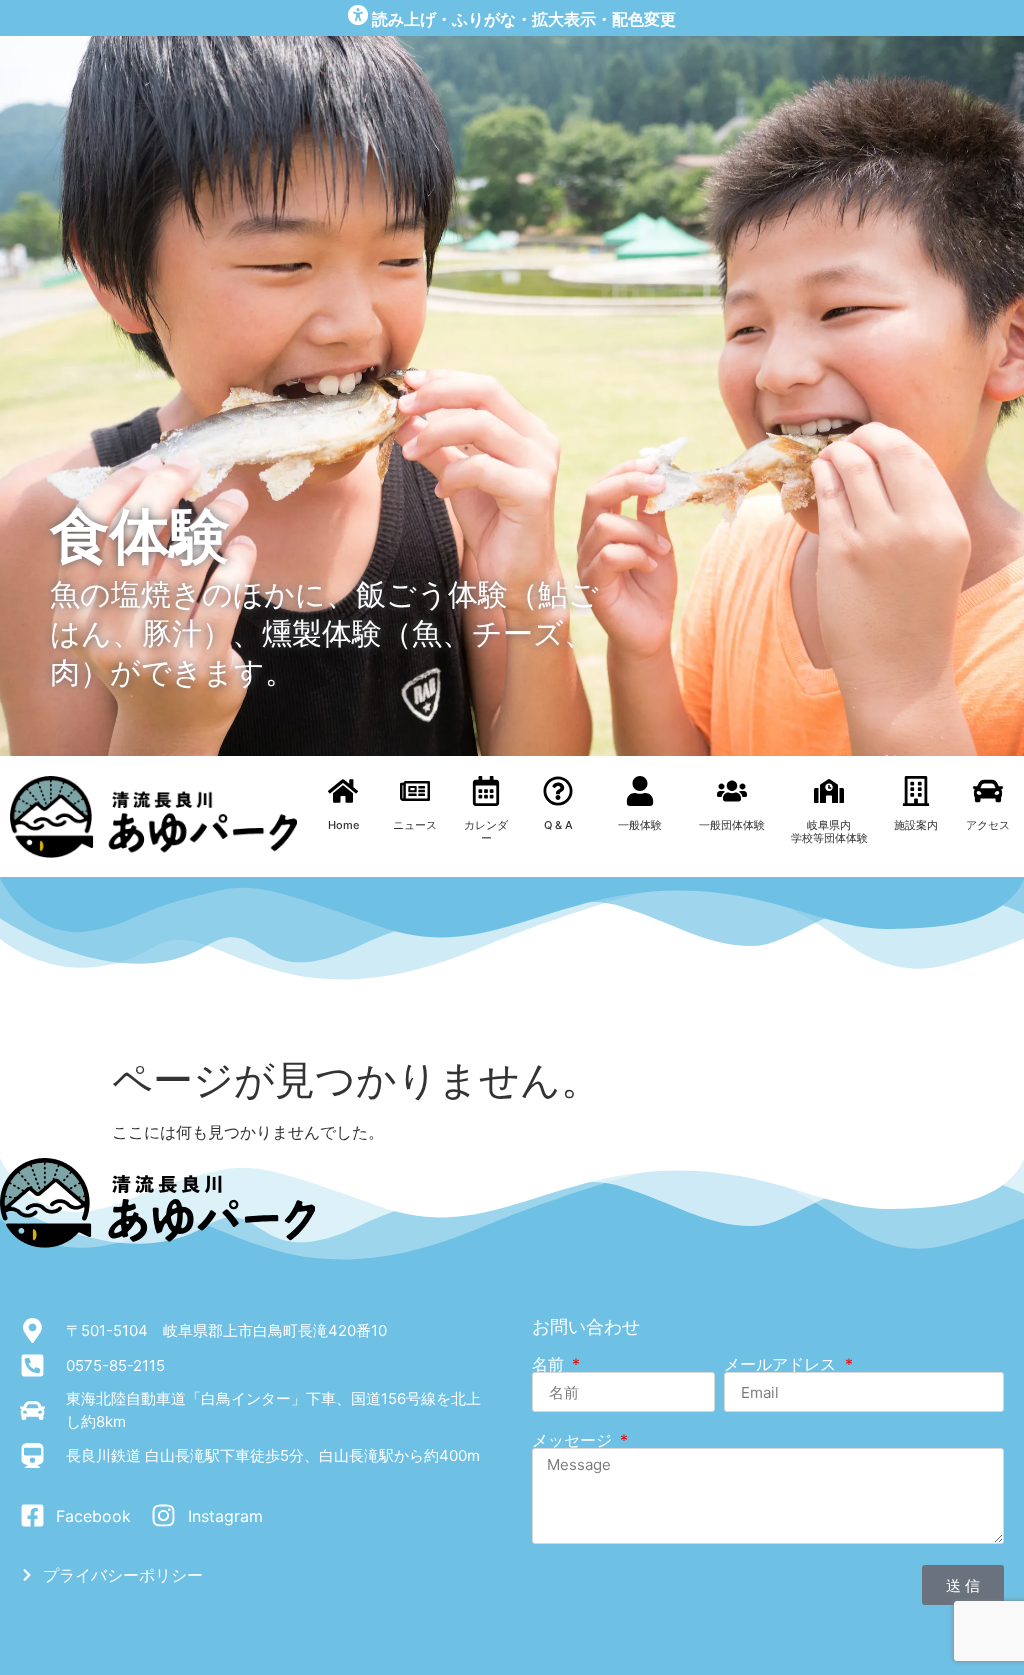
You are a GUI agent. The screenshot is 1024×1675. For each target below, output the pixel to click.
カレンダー (486, 831)
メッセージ (574, 1440)
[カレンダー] (486, 791)
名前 (550, 1364)
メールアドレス (782, 1364)
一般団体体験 (732, 825)
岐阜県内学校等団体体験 (829, 831)
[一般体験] (640, 791)
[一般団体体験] (732, 791)
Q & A (558, 825)
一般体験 (640, 825)
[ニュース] (415, 791)
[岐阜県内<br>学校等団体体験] (829, 791)
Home (343, 825)
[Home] (343, 791)
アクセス (988, 825)
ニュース (415, 825)
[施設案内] (916, 791)
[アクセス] (988, 791)
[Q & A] (558, 791)
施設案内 (916, 825)
